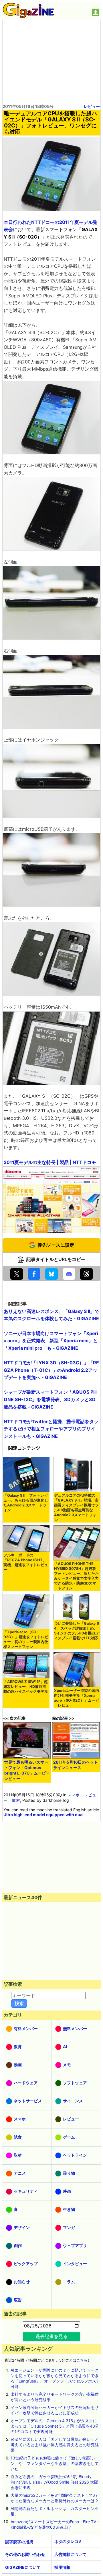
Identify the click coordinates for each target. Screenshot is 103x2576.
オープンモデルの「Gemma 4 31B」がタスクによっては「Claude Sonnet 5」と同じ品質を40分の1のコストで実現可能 (55, 2426)
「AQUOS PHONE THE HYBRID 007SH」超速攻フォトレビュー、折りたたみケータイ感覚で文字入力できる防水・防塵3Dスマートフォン (76, 1576)
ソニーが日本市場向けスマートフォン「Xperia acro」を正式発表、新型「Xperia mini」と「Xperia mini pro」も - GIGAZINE (51, 1341)
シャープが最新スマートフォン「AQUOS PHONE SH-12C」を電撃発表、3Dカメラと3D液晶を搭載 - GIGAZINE (50, 1399)
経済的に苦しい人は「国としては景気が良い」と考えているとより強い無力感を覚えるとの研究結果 (55, 2445)
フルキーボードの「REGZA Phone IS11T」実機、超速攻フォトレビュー (26, 1562)
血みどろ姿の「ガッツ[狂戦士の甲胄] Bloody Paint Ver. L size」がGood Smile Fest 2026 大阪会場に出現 (54, 2482)
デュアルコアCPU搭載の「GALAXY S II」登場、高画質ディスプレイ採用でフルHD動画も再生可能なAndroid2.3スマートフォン (76, 1508)
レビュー (92, 106)
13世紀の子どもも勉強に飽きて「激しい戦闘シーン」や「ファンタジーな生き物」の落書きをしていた (55, 2463)
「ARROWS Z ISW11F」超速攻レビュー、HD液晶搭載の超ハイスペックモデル (26, 1687)
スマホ (74, 1795)
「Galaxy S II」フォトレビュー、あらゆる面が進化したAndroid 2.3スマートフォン (26, 1503)
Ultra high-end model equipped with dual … (45, 1815)
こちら (82, 2360)
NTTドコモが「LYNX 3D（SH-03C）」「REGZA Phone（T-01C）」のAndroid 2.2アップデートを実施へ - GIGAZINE (51, 1370)
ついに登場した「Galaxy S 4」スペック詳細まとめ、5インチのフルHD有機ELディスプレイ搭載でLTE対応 (77, 1631)
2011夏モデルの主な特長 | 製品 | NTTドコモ (50, 1162)
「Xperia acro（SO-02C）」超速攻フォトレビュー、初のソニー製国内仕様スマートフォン (26, 1639)
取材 (16, 1800)
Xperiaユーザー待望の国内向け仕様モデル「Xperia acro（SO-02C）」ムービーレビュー (77, 1698)
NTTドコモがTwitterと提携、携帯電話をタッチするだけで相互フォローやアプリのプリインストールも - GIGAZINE (51, 1429)
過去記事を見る (51, 2336)
